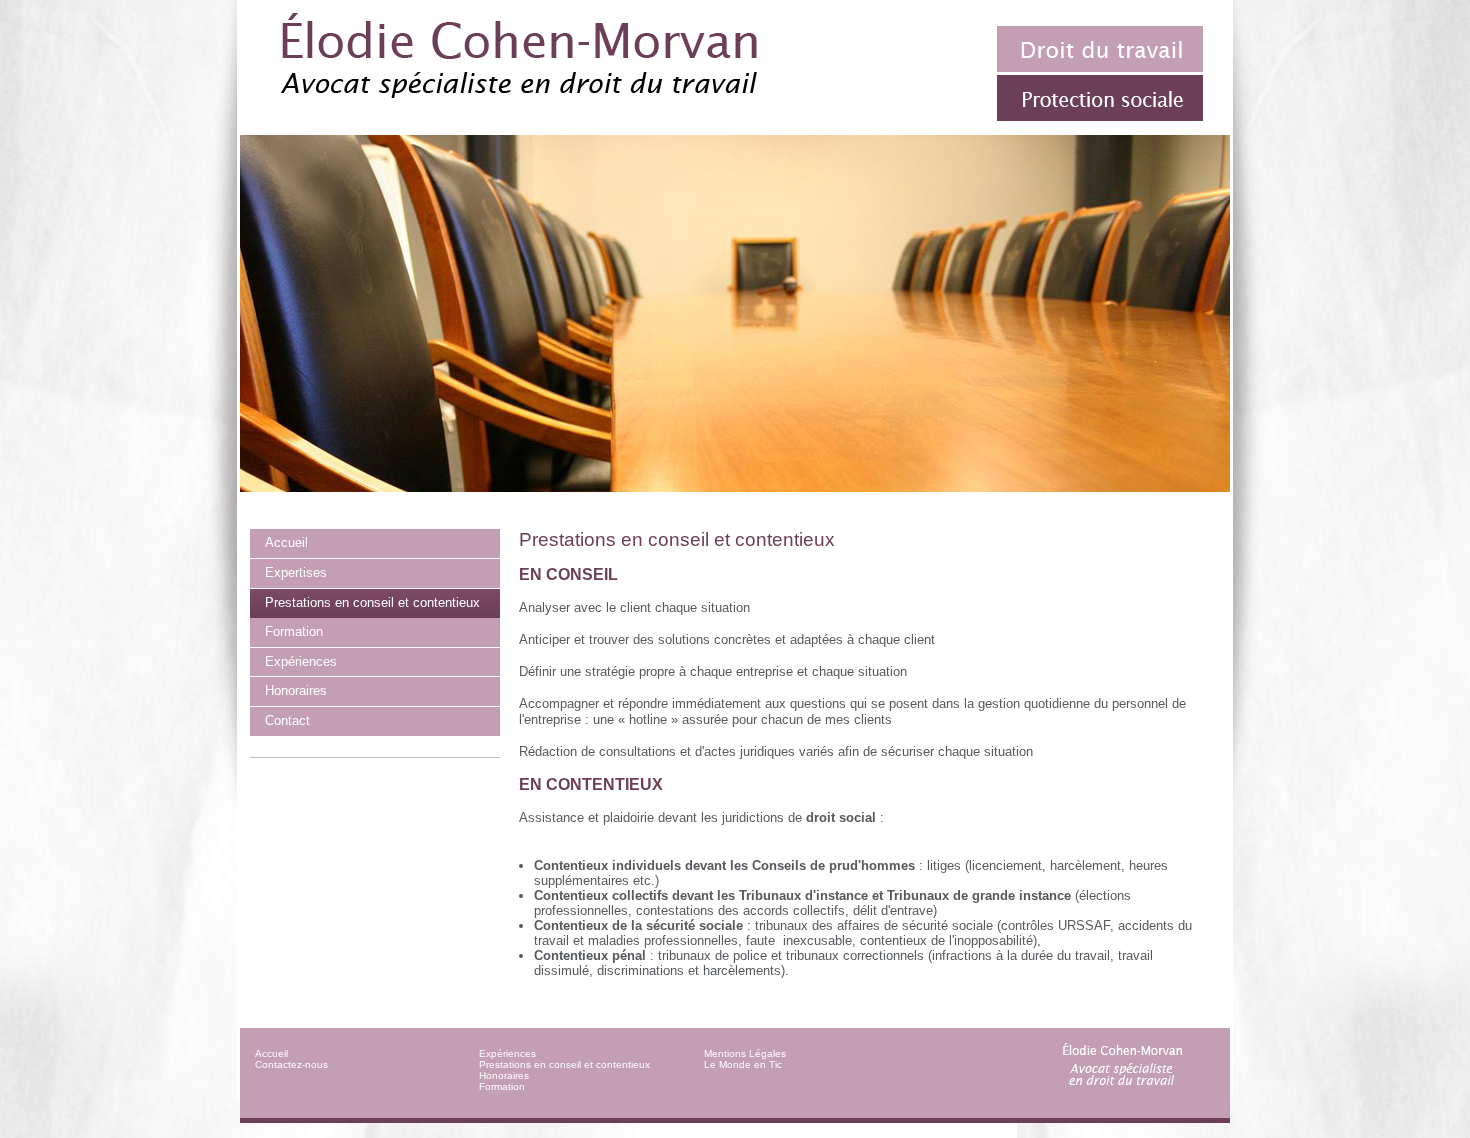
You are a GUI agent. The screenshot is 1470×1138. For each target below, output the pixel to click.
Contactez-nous (291, 1064)
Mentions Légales (745, 1053)
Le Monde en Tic (743, 1064)
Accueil (271, 1053)
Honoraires (504, 1075)
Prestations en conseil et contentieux (564, 1064)
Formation (502, 1086)
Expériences (507, 1053)
